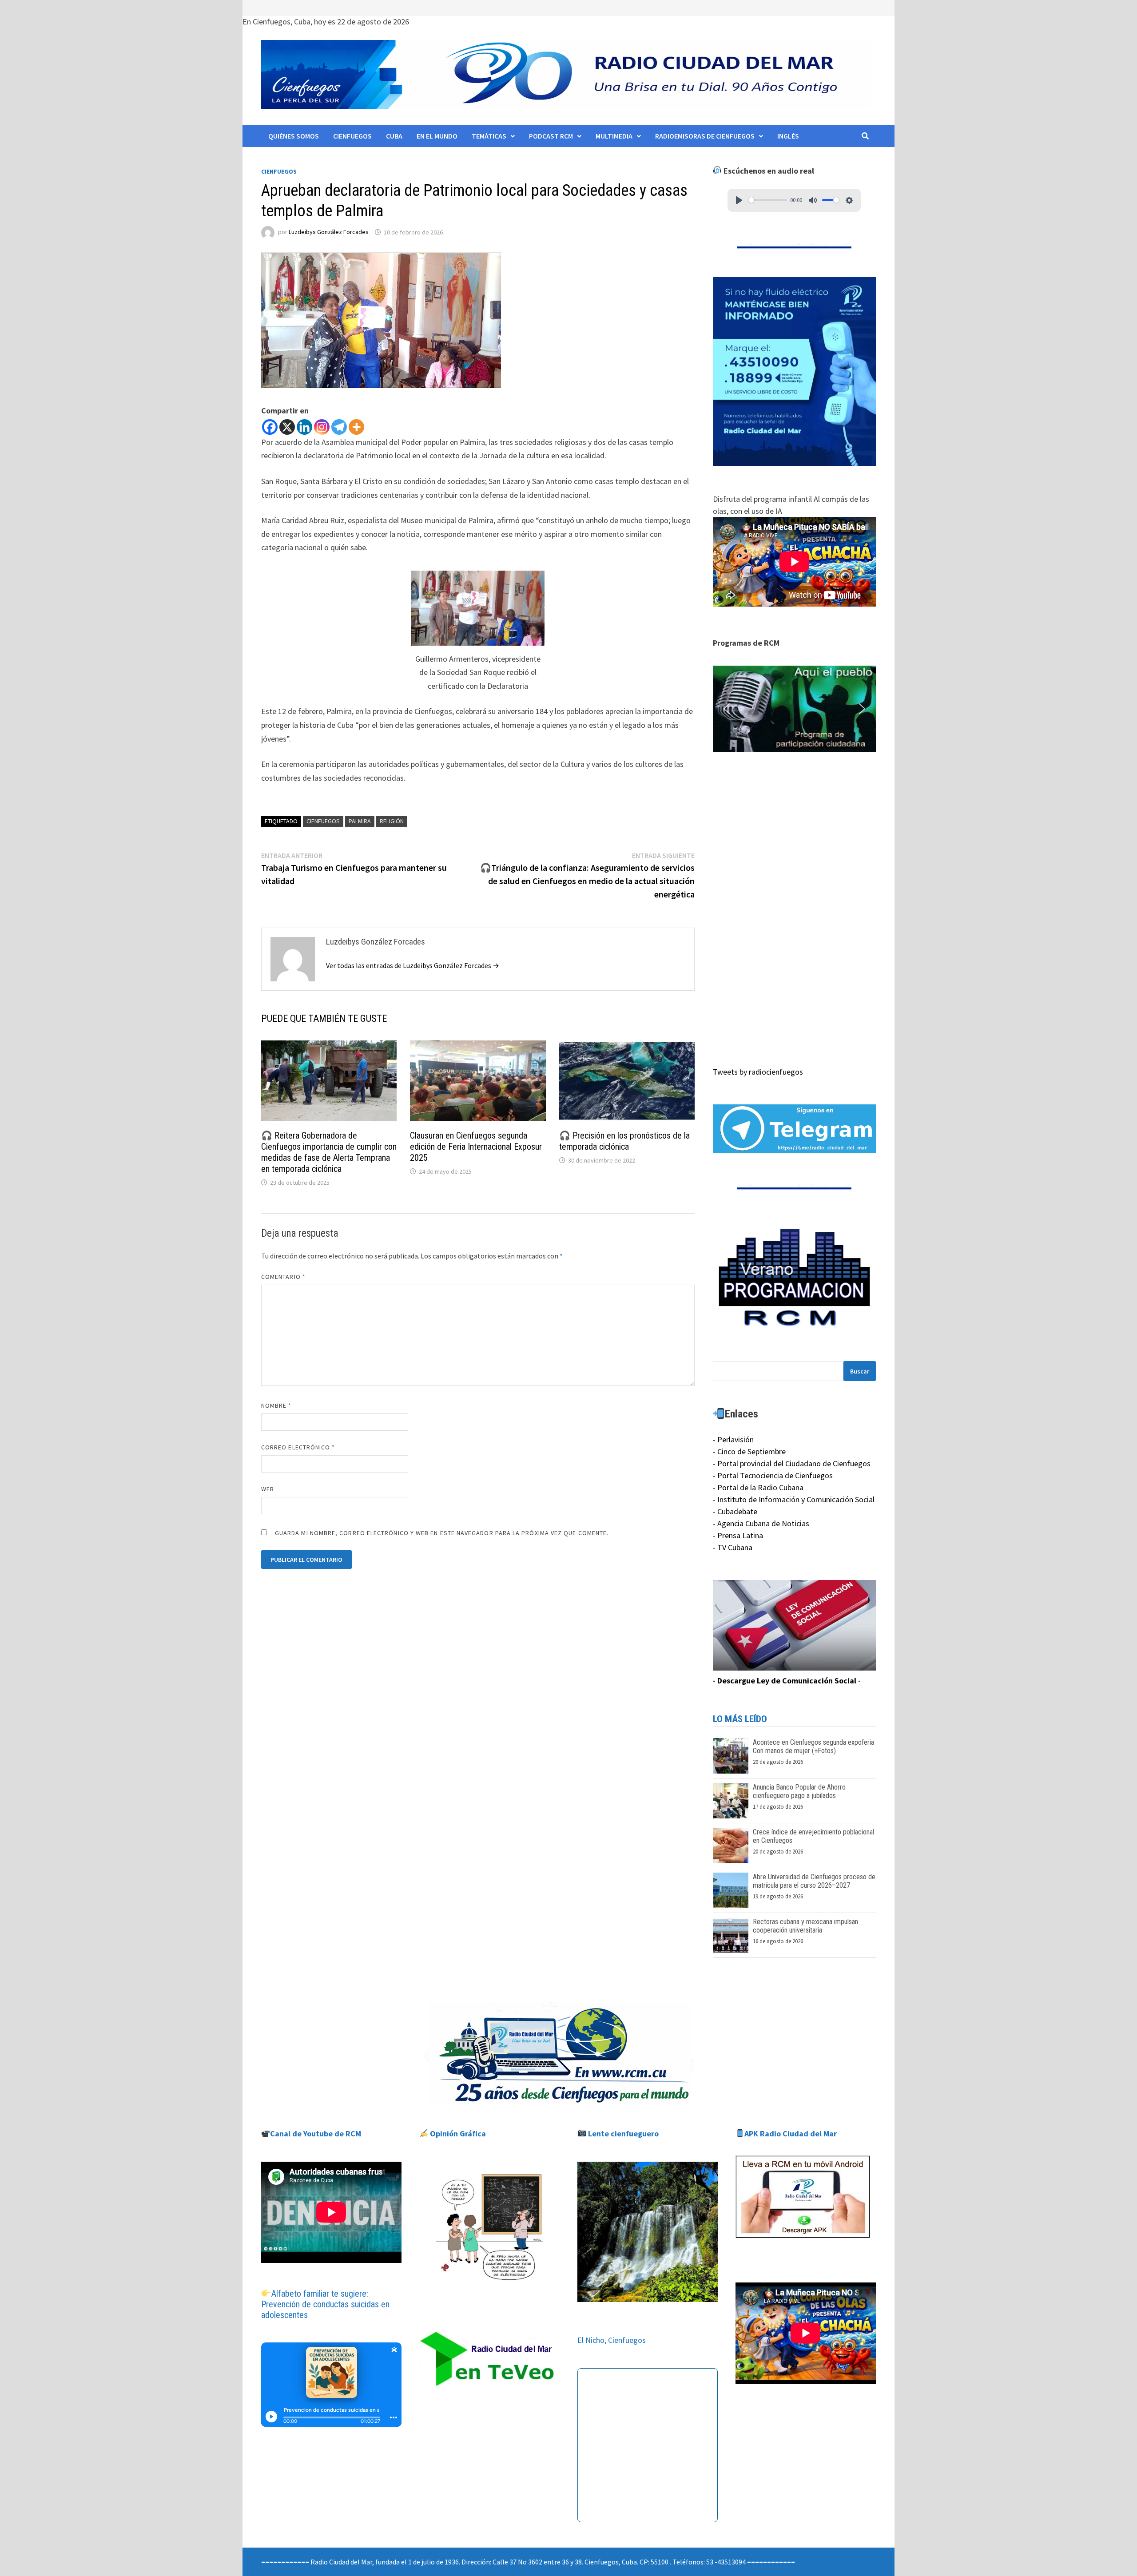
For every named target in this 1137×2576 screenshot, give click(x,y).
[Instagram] (322, 427)
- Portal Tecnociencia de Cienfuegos (773, 1475)
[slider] (768, 200)
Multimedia (614, 136)
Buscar (860, 1371)
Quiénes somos (294, 136)
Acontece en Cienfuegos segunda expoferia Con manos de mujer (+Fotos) (813, 1746)
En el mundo (437, 136)
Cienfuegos (352, 136)
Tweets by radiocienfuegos (758, 1072)
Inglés (788, 136)
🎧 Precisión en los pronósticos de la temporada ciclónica (624, 1141)
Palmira (360, 821)
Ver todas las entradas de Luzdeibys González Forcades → (413, 965)
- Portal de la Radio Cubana (758, 1487)
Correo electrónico (298, 1447)
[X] (287, 427)
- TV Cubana (733, 1547)
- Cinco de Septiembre (749, 1451)
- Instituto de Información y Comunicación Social (794, 1499)
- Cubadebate (735, 1511)
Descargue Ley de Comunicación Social (787, 1681)
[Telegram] (339, 427)
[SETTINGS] (849, 200)
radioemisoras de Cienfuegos (705, 136)
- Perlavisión (733, 1439)
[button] (795, 709)
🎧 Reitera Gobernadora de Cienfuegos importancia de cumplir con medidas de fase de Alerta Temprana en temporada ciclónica (329, 1152)
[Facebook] (270, 427)
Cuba (394, 136)
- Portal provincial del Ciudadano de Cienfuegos (792, 1463)
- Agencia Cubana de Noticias (761, 1523)
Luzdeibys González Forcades (329, 232)
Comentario (283, 1277)
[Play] (739, 200)
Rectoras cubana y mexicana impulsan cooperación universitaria (805, 1926)
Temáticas (489, 136)
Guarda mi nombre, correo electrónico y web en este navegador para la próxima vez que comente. (442, 1533)
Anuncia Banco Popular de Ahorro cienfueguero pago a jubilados (799, 1791)
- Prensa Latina (738, 1535)
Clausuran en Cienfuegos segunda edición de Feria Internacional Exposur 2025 (476, 1147)
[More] (356, 427)
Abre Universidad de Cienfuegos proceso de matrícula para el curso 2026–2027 (814, 1881)
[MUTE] (813, 200)
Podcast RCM (551, 136)
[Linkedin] (304, 427)
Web (268, 1489)
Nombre (276, 1405)
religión (392, 821)
